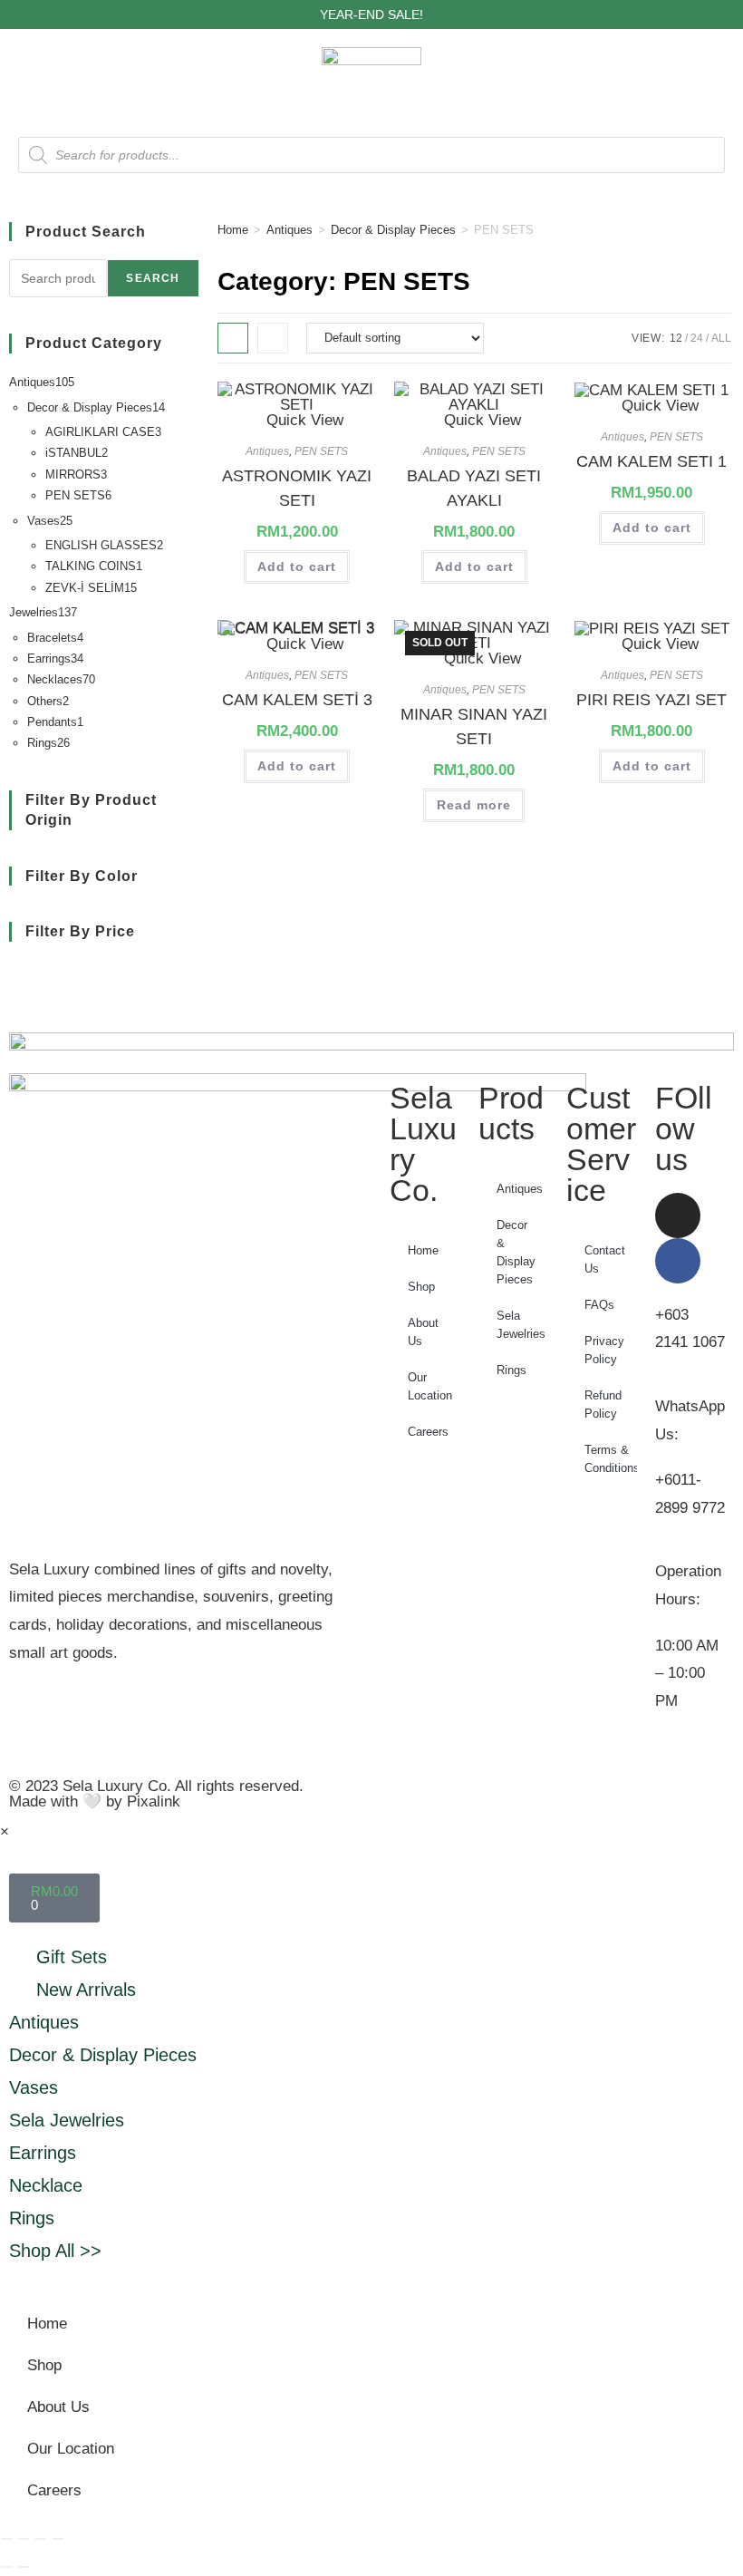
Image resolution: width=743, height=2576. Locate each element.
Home (233, 230)
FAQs (599, 1305)
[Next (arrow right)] (24, 2567)
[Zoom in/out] (6, 2539)
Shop (421, 1287)
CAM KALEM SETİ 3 (297, 700)
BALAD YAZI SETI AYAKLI (474, 488)
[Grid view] (233, 338)
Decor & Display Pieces (393, 230)
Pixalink (154, 1801)
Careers (428, 1432)
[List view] (273, 338)
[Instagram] (678, 1215)
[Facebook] (678, 1261)
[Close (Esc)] (58, 2539)
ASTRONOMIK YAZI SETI (297, 488)
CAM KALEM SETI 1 (651, 461)
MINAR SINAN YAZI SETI (474, 726)
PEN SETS (321, 451)
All (721, 338)
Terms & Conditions (611, 1459)
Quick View (303, 420)
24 (697, 338)
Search (153, 278)
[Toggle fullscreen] (24, 2539)
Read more (474, 805)
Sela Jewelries (521, 1325)
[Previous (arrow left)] (6, 2567)
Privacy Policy (604, 1350)
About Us (423, 1332)
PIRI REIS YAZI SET (651, 700)
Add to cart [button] (297, 567)
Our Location (430, 1386)
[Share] (41, 2539)
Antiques (289, 230)
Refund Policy (603, 1404)
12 (676, 338)
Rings (511, 1370)
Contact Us (605, 1259)
